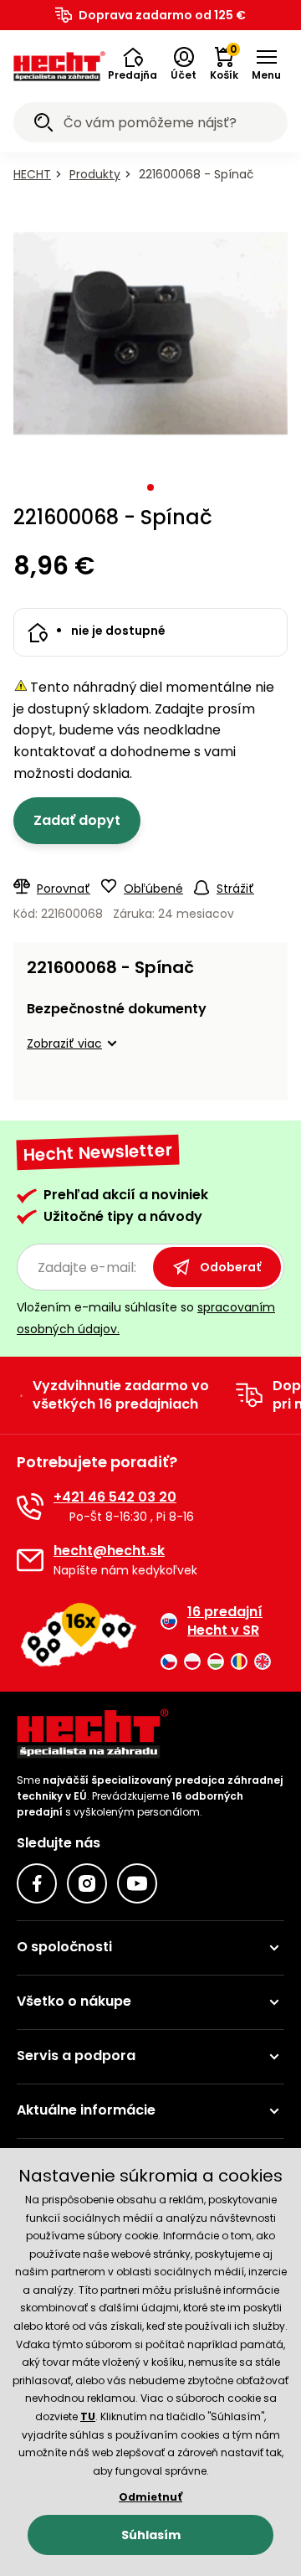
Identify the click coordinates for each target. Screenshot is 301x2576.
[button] (133, 64)
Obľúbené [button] (153, 889)
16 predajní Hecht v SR (225, 1621)
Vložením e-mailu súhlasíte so (146, 1318)
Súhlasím (151, 2535)
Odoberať (230, 1267)
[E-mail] (30, 1560)
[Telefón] (30, 1507)
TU (88, 2416)
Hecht (32, 174)
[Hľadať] (43, 125)
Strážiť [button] (235, 889)
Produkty (95, 174)
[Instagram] (87, 1883)
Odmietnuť (150, 2497)
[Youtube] (137, 1883)
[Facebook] (37, 1883)
